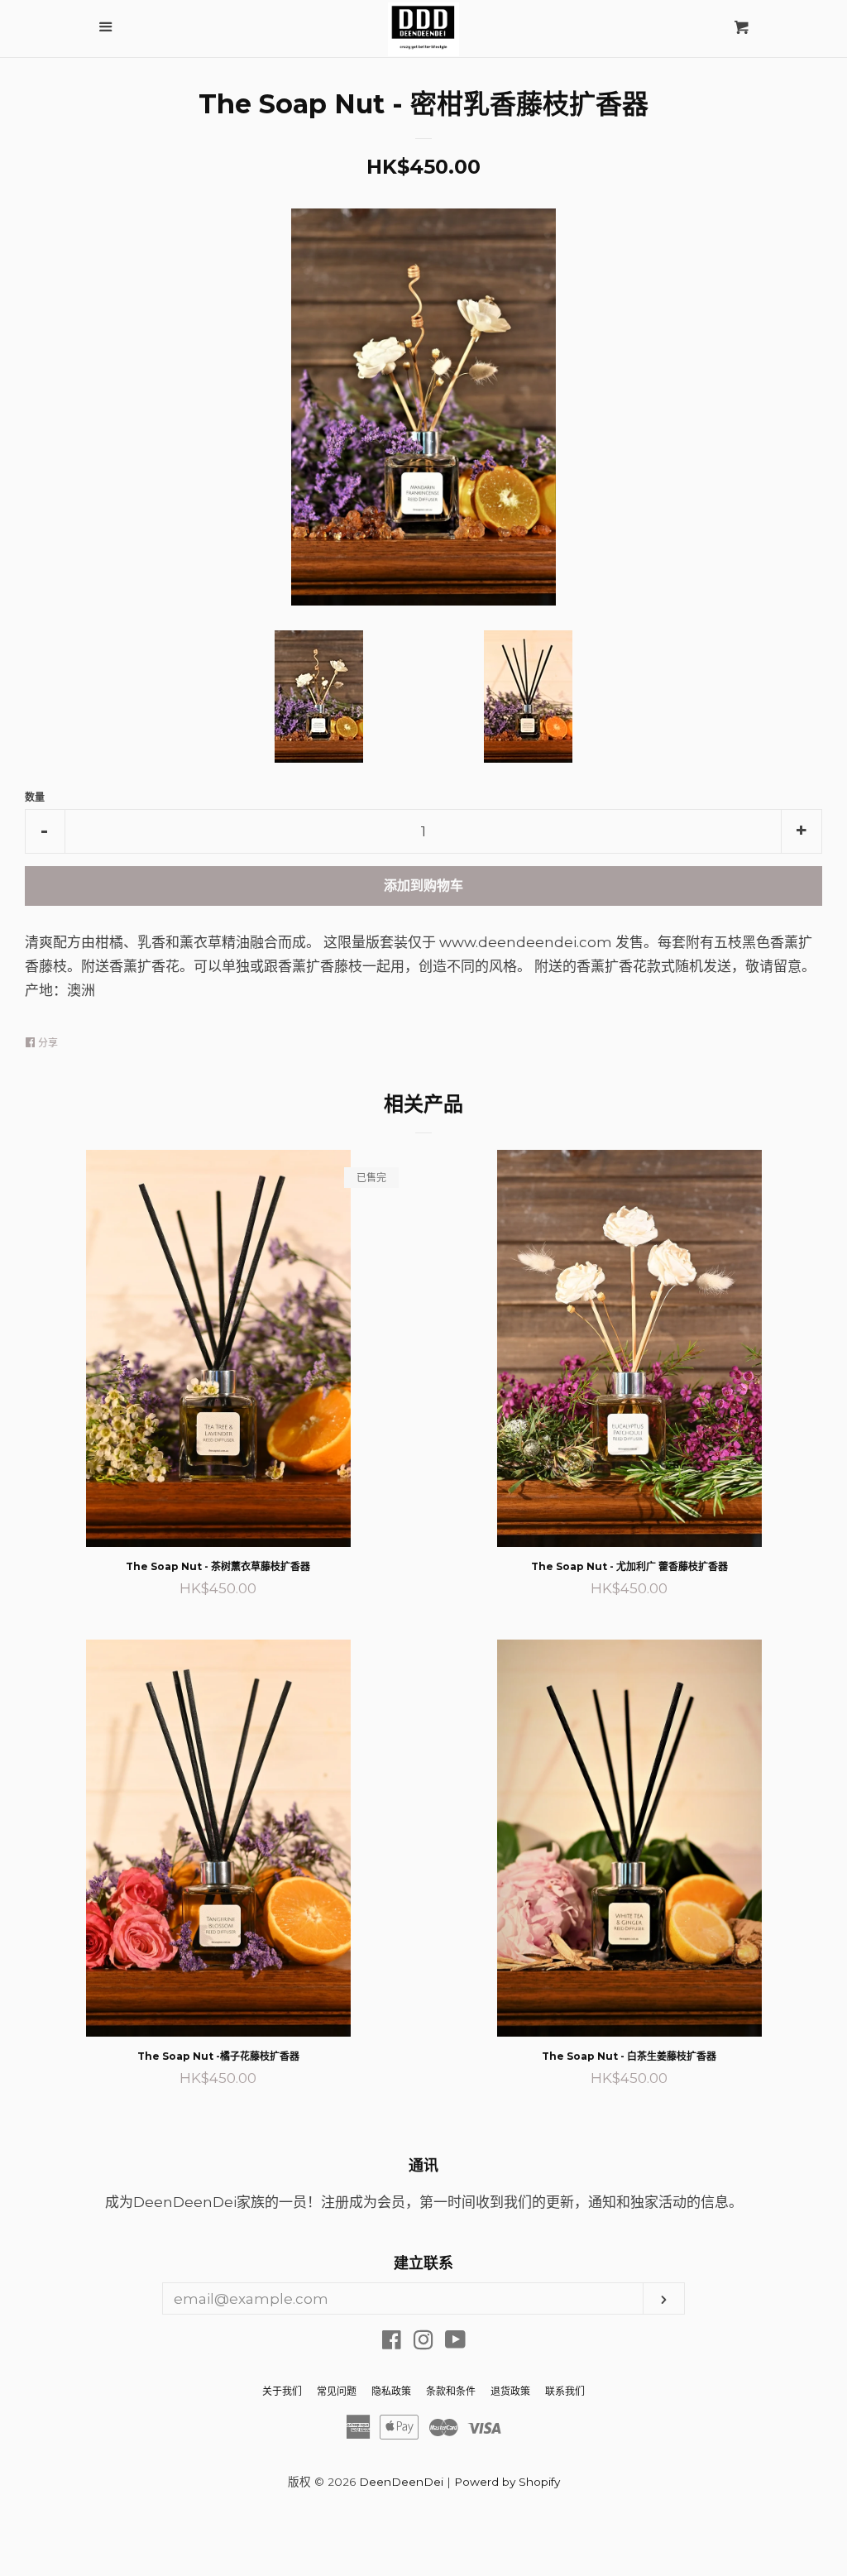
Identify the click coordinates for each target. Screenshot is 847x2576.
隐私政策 (391, 2391)
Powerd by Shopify (507, 2482)
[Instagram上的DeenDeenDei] (423, 2343)
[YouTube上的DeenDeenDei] (455, 2343)
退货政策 (510, 2391)
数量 (35, 797)
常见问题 (337, 2391)
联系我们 (565, 2391)
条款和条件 (451, 2391)
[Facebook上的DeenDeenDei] (392, 2343)
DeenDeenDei (401, 2482)
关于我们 (282, 2391)
